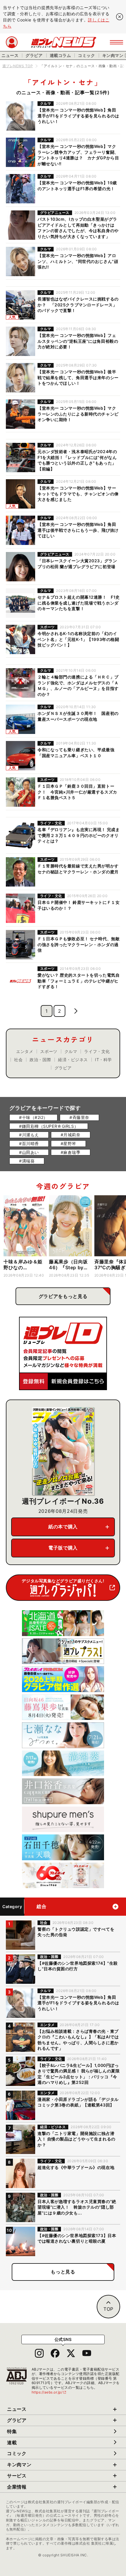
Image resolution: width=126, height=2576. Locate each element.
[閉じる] (120, 17)
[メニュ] (116, 42)
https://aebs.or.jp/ (49, 2392)
